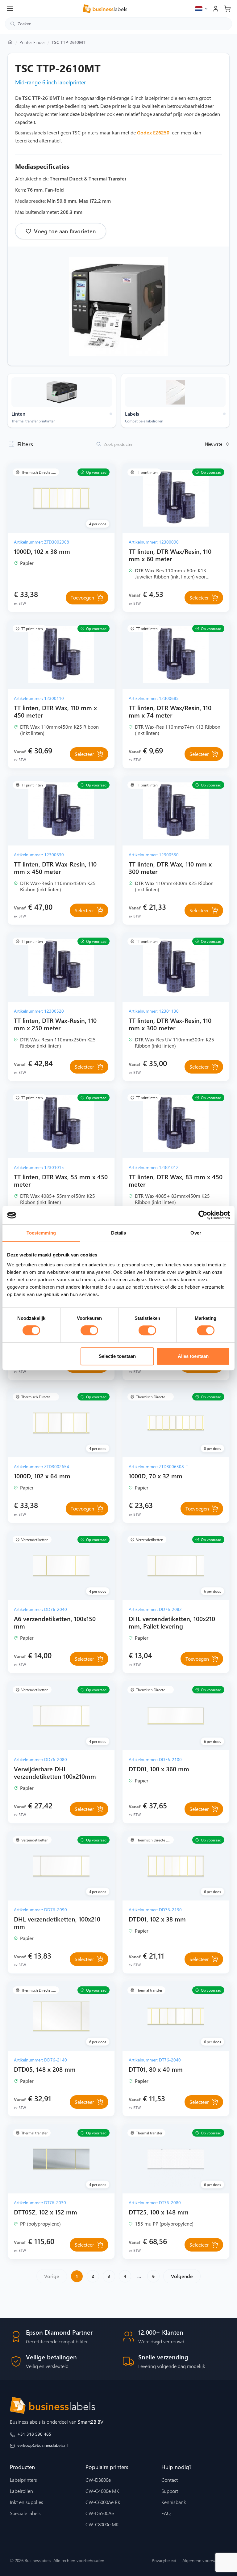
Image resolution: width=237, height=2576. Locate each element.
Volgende (182, 2276)
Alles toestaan (193, 1356)
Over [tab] (196, 1233)
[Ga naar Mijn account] (216, 9)
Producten (22, 2467)
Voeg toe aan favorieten (65, 231)
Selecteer (199, 597)
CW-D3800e (98, 2480)
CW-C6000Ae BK (103, 2502)
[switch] (89, 1330)
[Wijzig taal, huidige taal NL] (202, 9)
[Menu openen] (10, 9)
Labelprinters (23, 2480)
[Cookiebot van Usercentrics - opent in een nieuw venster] (203, 1215)
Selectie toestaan (117, 1356)
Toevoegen (82, 597)
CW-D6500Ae (100, 2513)
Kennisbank (174, 2502)
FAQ (166, 2513)
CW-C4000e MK (102, 2491)
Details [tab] (119, 1233)
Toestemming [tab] (41, 1233)
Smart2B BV (91, 2422)
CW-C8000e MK (102, 2524)
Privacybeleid (164, 2560)
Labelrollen (21, 2491)
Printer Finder (32, 42)
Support (170, 2491)
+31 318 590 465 (34, 2434)
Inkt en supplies (27, 2502)
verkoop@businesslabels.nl (42, 2445)
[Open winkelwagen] (227, 9)
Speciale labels (25, 2513)
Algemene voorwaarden (205, 2560)
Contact (170, 2480)
